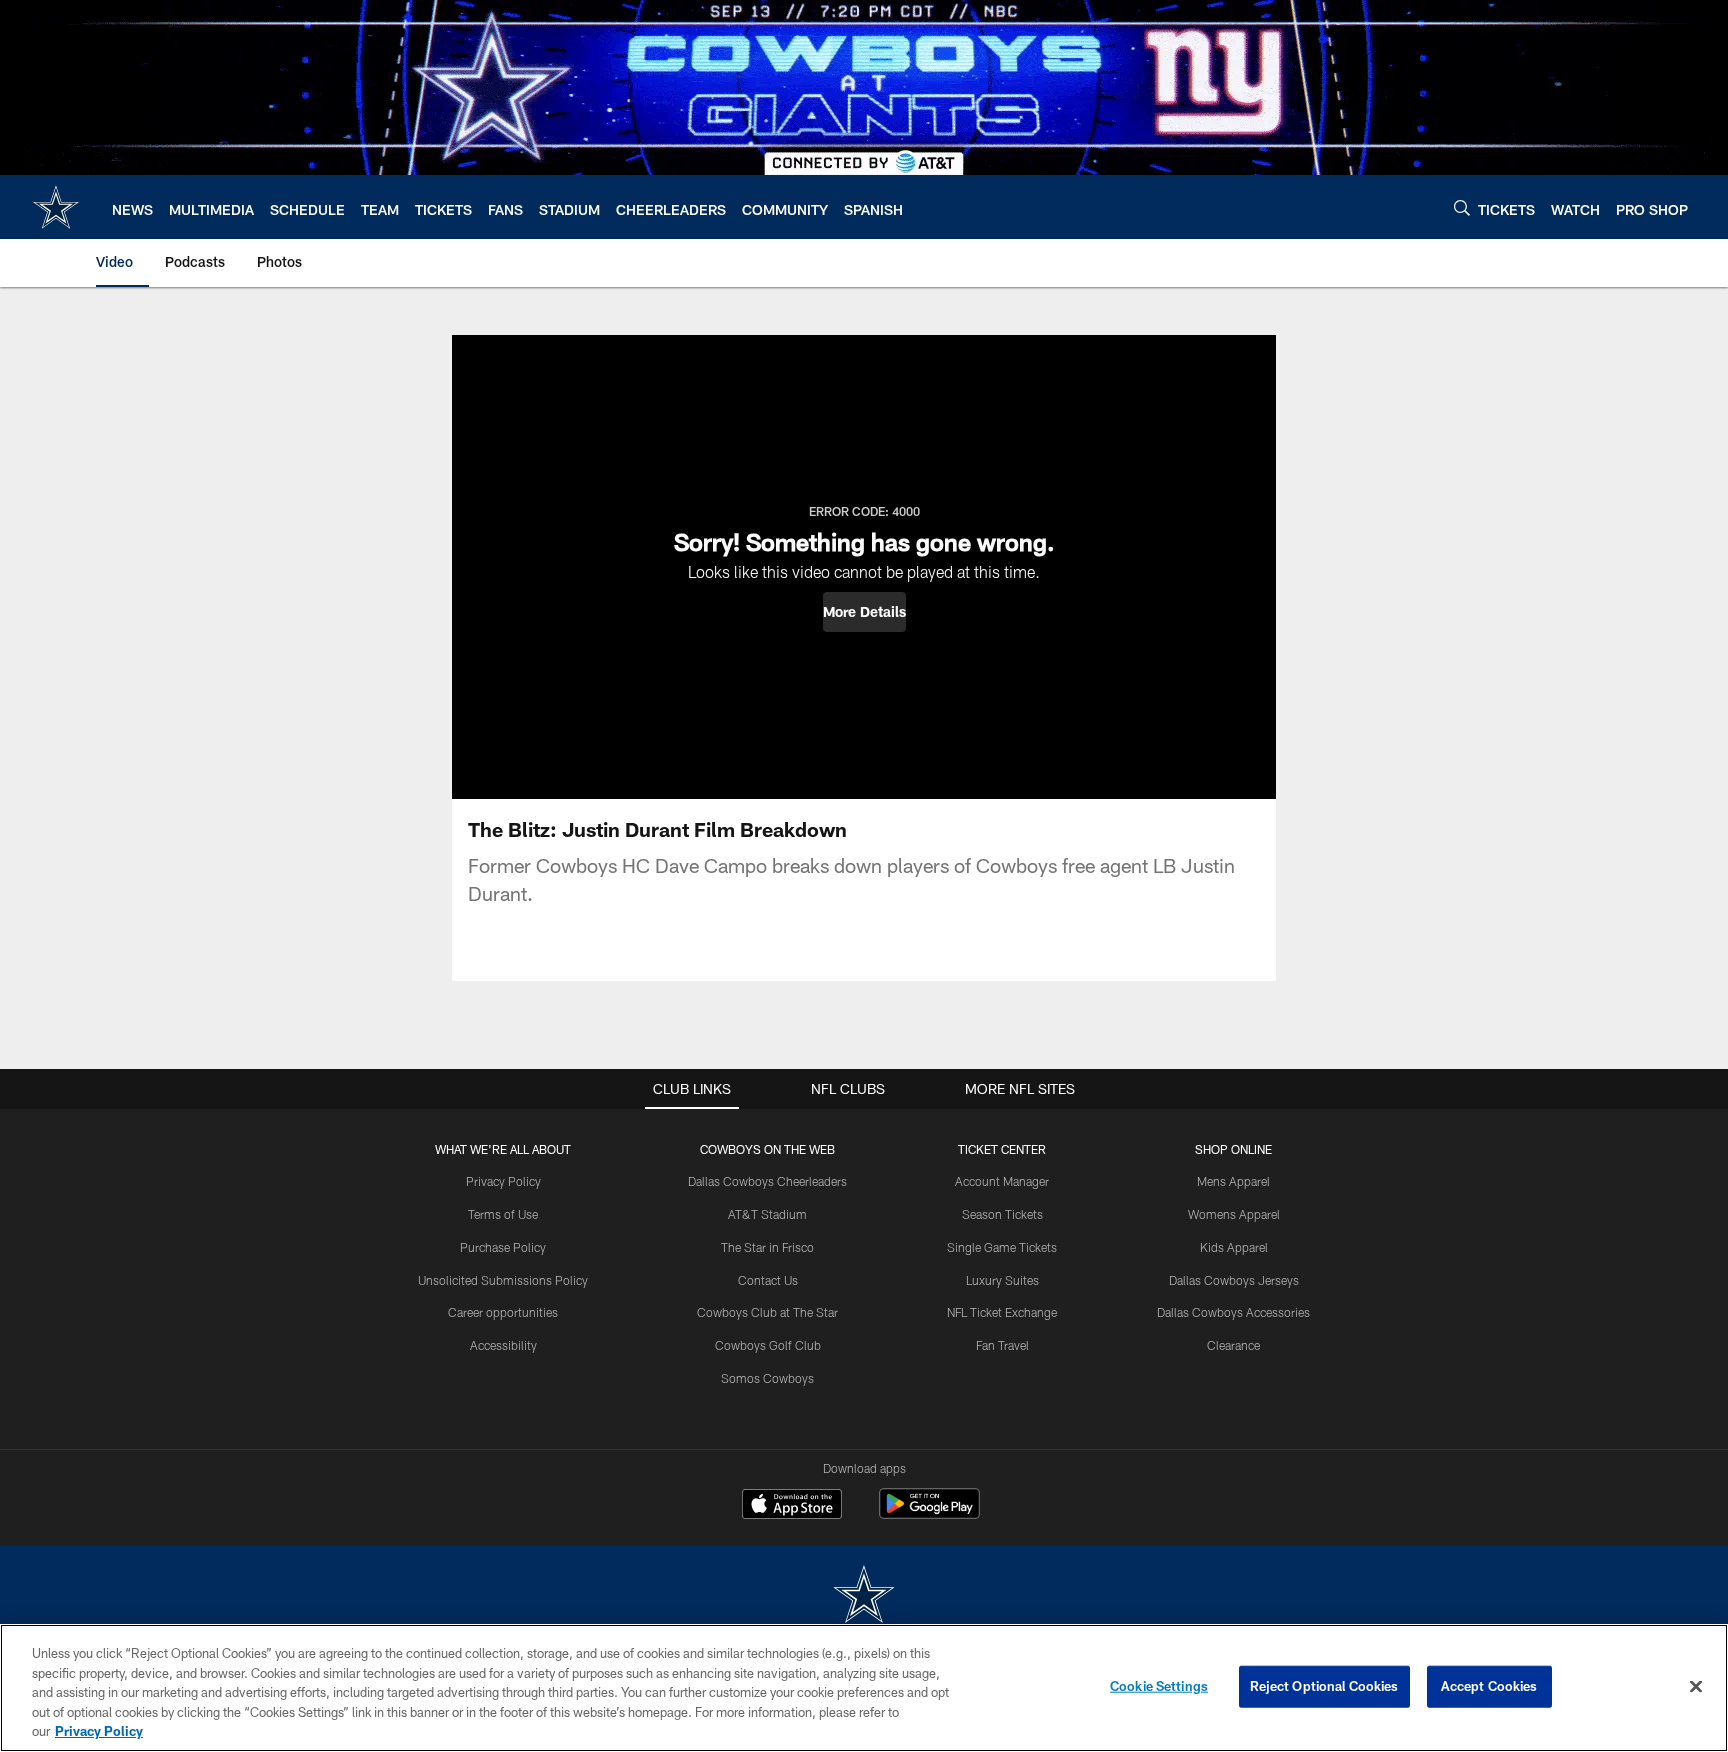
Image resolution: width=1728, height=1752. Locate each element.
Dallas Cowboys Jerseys (1234, 1280)
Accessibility (503, 1345)
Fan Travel (1002, 1345)
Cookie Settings (1159, 1686)
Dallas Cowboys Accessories (1233, 1312)
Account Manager (1002, 1181)
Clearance (1233, 1345)
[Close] (1696, 1687)
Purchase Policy (503, 1247)
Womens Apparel (1234, 1214)
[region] (864, 1688)
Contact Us (768, 1280)
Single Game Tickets (1002, 1247)
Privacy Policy (503, 1181)
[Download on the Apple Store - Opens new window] (792, 1506)
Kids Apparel (1234, 1247)
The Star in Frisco (767, 1247)
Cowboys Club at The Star (767, 1312)
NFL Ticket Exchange (1002, 1312)
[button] (864, 612)
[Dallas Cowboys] (864, 1596)
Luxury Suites (1002, 1280)
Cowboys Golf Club (768, 1345)
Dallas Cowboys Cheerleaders (767, 1181)
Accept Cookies (1489, 1686)
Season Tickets (1002, 1214)
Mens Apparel (1233, 1181)
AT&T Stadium (767, 1214)
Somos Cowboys (767, 1378)
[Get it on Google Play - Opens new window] (929, 1513)
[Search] (1462, 207)
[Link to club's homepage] (56, 207)
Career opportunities (503, 1312)
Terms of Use (503, 1214)
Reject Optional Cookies (1324, 1686)
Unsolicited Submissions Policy (503, 1280)
